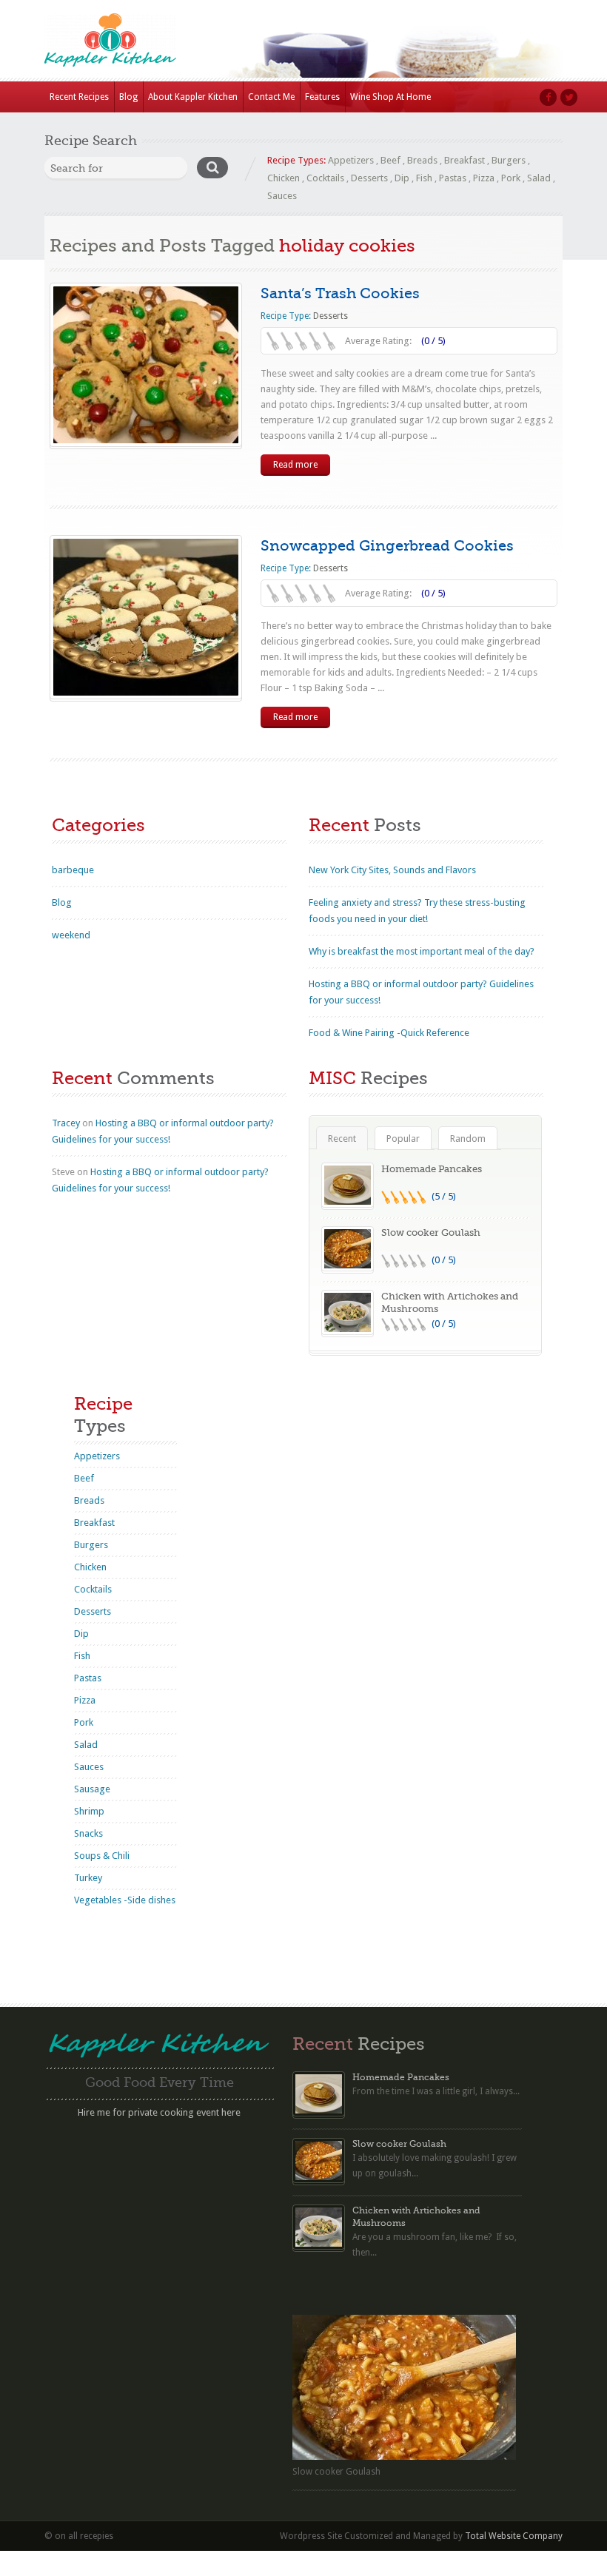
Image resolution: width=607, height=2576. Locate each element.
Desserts (369, 178)
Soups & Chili (102, 1856)
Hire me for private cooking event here (159, 2112)
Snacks (88, 1833)
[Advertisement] (159, 2227)
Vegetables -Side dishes (125, 1900)
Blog (128, 97)
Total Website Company (514, 2536)
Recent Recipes (79, 97)
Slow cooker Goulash (431, 1232)
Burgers (509, 160)
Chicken (284, 178)
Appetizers (351, 160)
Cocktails (325, 178)
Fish (424, 178)
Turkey (88, 1878)
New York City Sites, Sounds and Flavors (392, 870)
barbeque (73, 870)
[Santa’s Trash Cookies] (146, 365)
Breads (422, 160)
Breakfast (465, 160)
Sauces (282, 196)
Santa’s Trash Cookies (340, 293)
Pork (511, 178)
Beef (390, 160)
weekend (71, 935)
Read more (295, 465)
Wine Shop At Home (390, 97)
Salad (539, 178)
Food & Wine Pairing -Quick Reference (389, 1033)
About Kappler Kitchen (193, 97)
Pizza (484, 178)
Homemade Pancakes (432, 1169)
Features (322, 97)
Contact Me (271, 97)
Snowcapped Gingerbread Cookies (387, 546)
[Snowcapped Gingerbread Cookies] (146, 617)
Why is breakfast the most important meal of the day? (422, 951)
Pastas (453, 178)
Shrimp (89, 1811)
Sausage (92, 1789)
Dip (402, 178)
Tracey (66, 1123)
